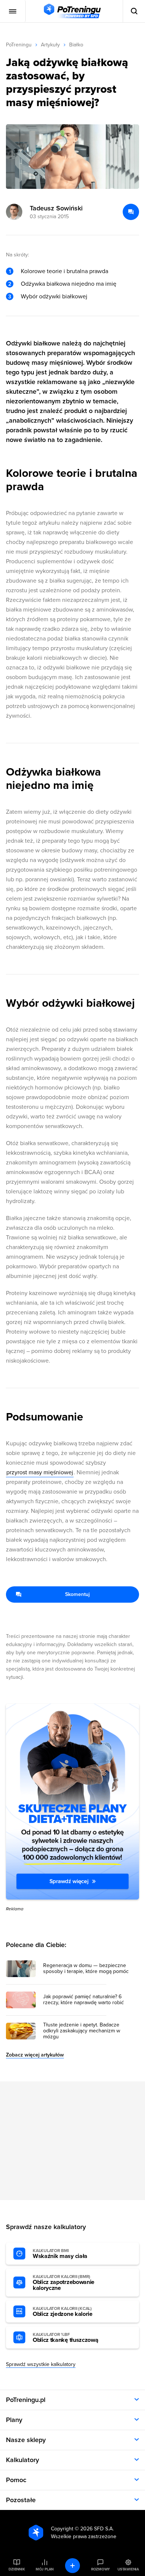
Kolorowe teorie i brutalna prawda (65, 271)
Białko (76, 45)
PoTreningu (19, 45)
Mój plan (45, 2569)
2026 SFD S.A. (97, 2529)
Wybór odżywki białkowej (54, 296)
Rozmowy (100, 2569)
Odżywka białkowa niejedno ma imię (69, 284)
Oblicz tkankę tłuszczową (65, 2338)
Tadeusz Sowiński (56, 208)
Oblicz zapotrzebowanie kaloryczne (64, 2283)
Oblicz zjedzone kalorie (63, 2312)
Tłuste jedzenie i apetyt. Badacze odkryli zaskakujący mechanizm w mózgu (82, 2031)
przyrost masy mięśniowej (40, 1472)
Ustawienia (128, 2569)
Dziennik (17, 2569)
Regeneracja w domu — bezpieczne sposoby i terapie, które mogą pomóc (86, 1969)
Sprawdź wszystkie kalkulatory (41, 2364)
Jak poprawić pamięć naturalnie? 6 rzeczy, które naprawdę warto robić (83, 2000)
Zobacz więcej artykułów (35, 2055)
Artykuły (50, 45)
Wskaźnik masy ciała (60, 2254)
